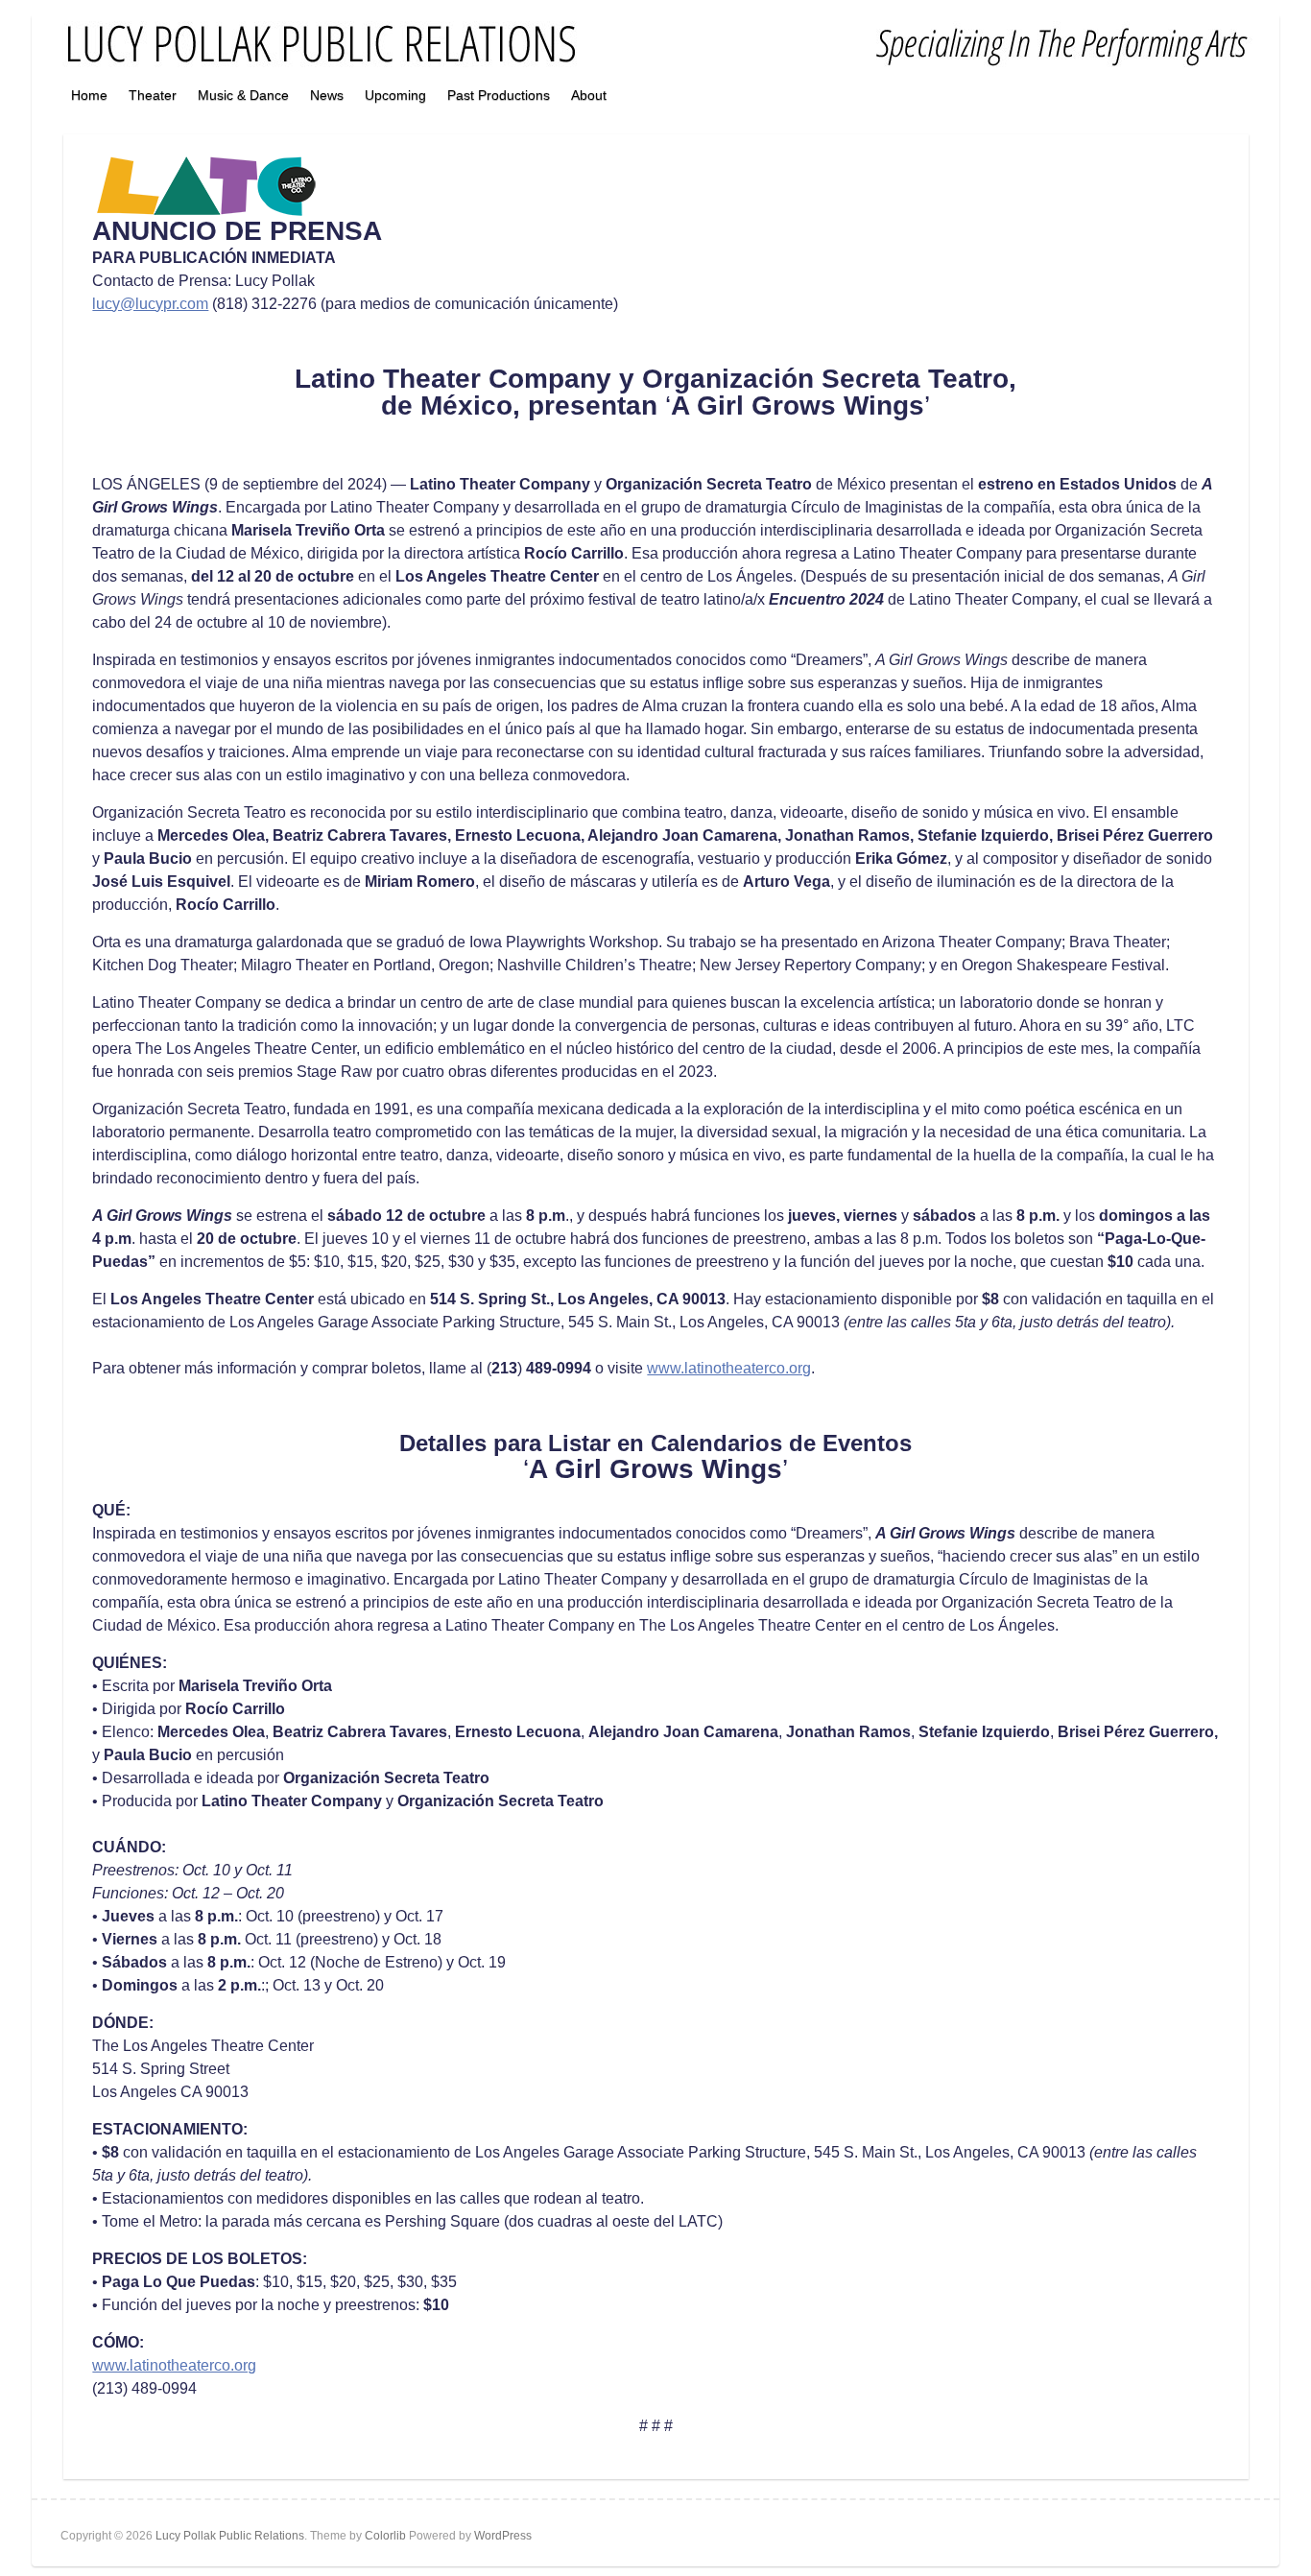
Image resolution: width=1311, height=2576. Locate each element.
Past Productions (499, 95)
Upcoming (395, 95)
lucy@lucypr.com (150, 304)
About (589, 95)
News (327, 95)
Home (89, 95)
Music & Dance (243, 95)
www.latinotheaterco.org (729, 1368)
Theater (153, 95)
